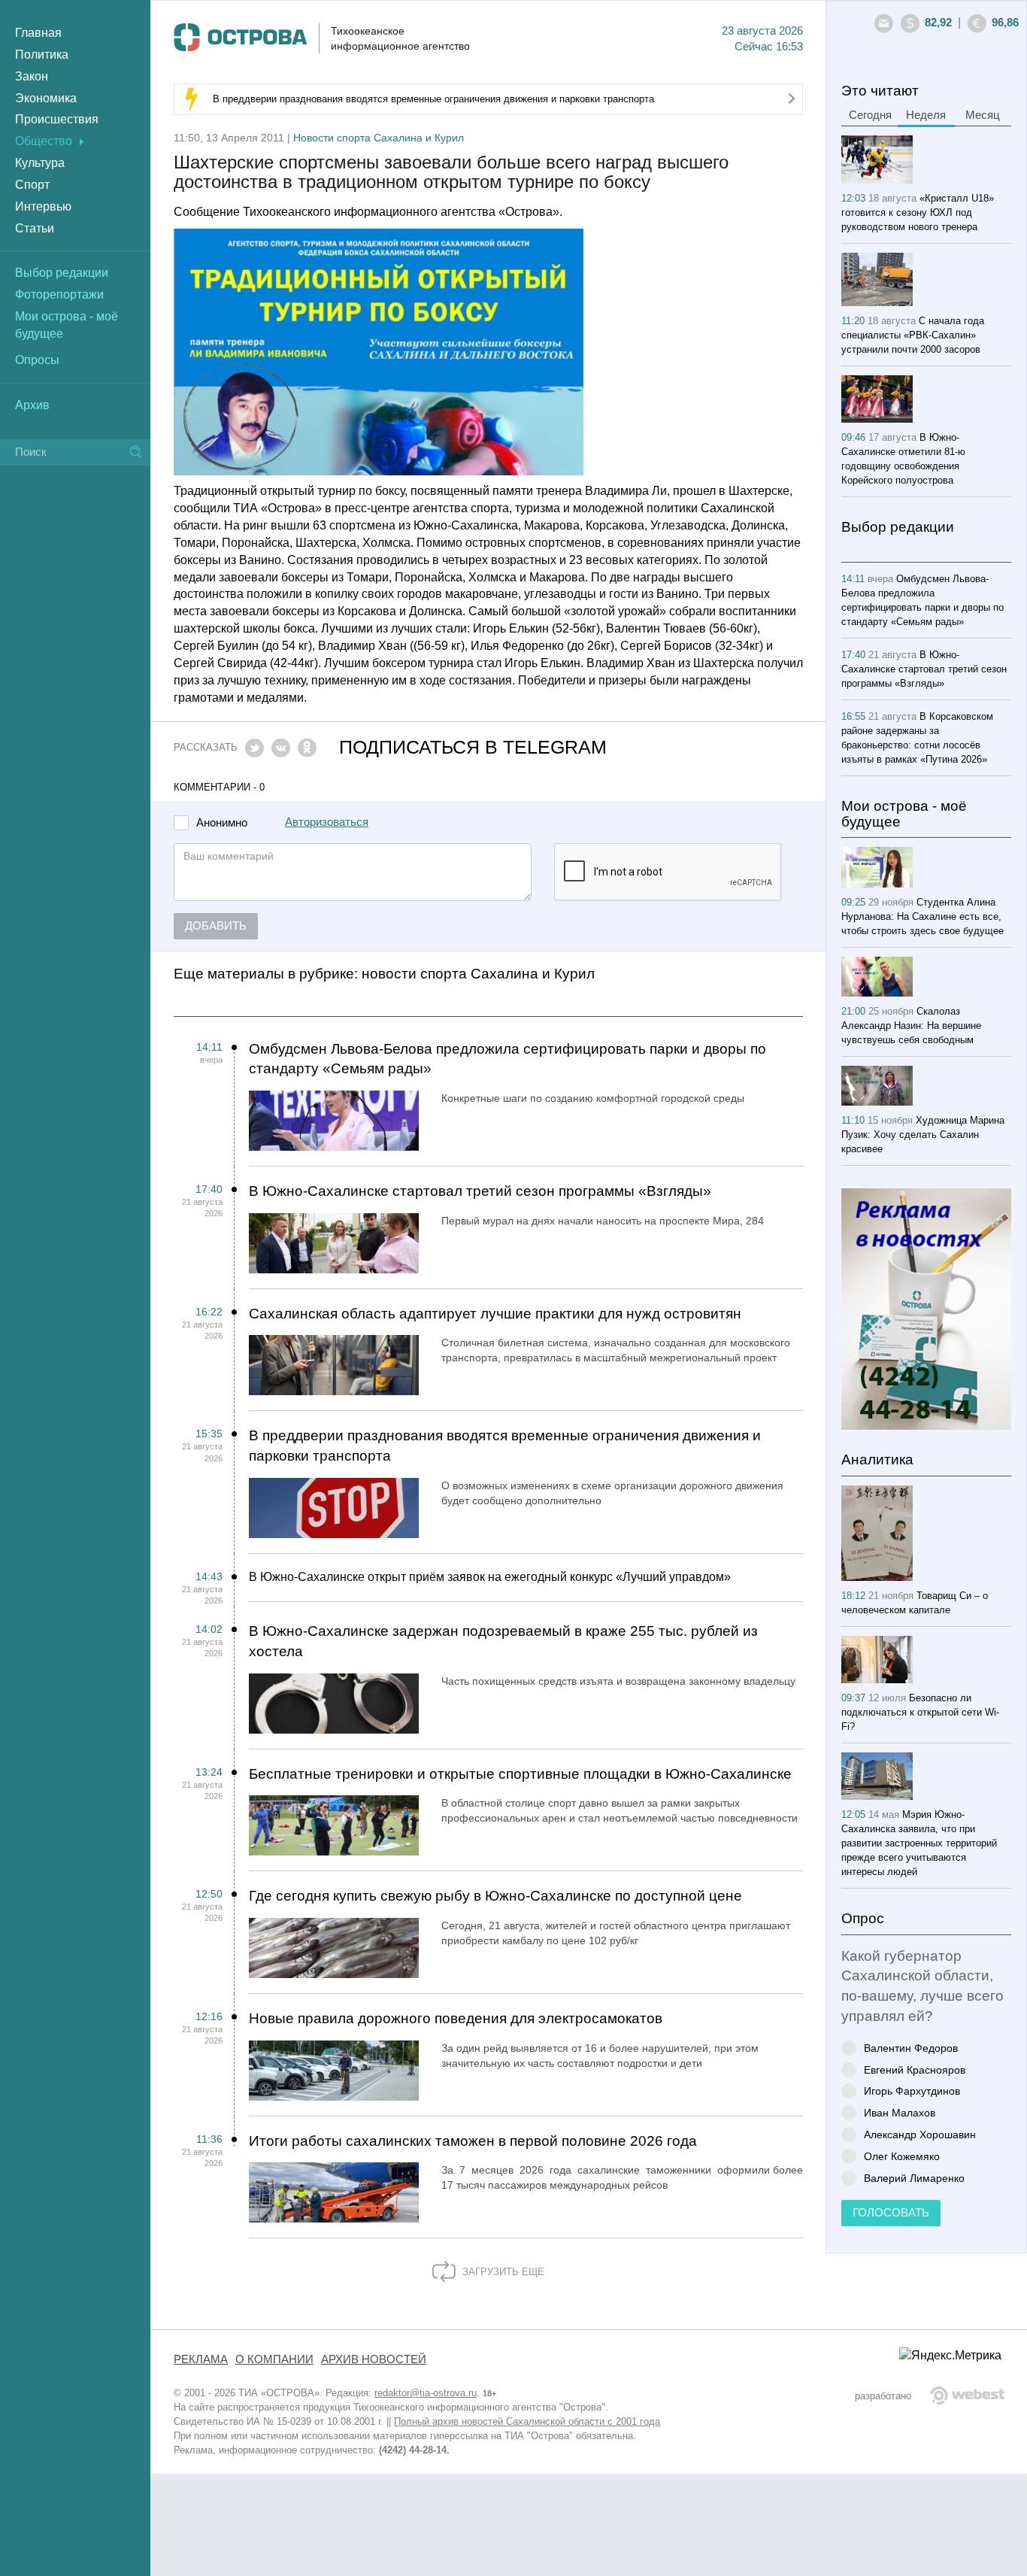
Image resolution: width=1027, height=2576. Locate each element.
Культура (40, 163)
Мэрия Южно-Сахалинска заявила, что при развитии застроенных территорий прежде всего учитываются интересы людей (919, 1843)
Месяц (983, 115)
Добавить (216, 926)
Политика (42, 55)
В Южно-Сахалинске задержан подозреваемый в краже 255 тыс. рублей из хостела (503, 1641)
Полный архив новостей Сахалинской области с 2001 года (527, 2421)
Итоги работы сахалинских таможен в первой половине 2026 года (473, 2141)
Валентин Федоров (911, 2048)
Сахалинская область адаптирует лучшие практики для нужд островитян (495, 1314)
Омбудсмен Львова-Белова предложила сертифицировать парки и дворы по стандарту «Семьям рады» (507, 1059)
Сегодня (870, 115)
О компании (274, 2359)
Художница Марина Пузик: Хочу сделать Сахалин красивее (923, 1135)
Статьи (35, 228)
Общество (44, 141)
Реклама (201, 2359)
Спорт (32, 185)
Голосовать (891, 2213)
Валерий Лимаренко (914, 2178)
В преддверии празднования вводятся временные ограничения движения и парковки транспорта (433, 99)
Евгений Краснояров (915, 2069)
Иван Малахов (900, 2112)
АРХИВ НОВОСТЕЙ (374, 2359)
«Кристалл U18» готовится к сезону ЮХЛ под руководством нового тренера (918, 212)
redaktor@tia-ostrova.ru (426, 2393)
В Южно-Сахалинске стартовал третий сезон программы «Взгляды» (480, 1191)
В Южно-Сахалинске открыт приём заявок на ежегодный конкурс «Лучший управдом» (490, 1577)
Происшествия (57, 119)
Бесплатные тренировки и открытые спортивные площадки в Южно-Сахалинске (520, 1774)
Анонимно (222, 823)
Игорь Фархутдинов (912, 2091)
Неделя (926, 115)
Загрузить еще (502, 2272)
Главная (38, 33)
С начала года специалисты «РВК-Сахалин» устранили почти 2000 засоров (913, 335)
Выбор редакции (62, 273)
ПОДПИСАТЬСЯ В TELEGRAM (473, 747)
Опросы (37, 360)
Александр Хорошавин (920, 2134)
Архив (32, 405)
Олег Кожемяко (902, 2156)
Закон (32, 76)
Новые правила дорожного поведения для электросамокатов (456, 2018)
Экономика (46, 98)
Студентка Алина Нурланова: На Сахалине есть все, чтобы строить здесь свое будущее (922, 916)
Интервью (43, 206)
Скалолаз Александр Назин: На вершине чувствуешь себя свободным (911, 1026)
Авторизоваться (327, 822)
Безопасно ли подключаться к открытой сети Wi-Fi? (920, 1712)
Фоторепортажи (59, 294)
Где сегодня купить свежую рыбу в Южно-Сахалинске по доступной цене (495, 1896)
